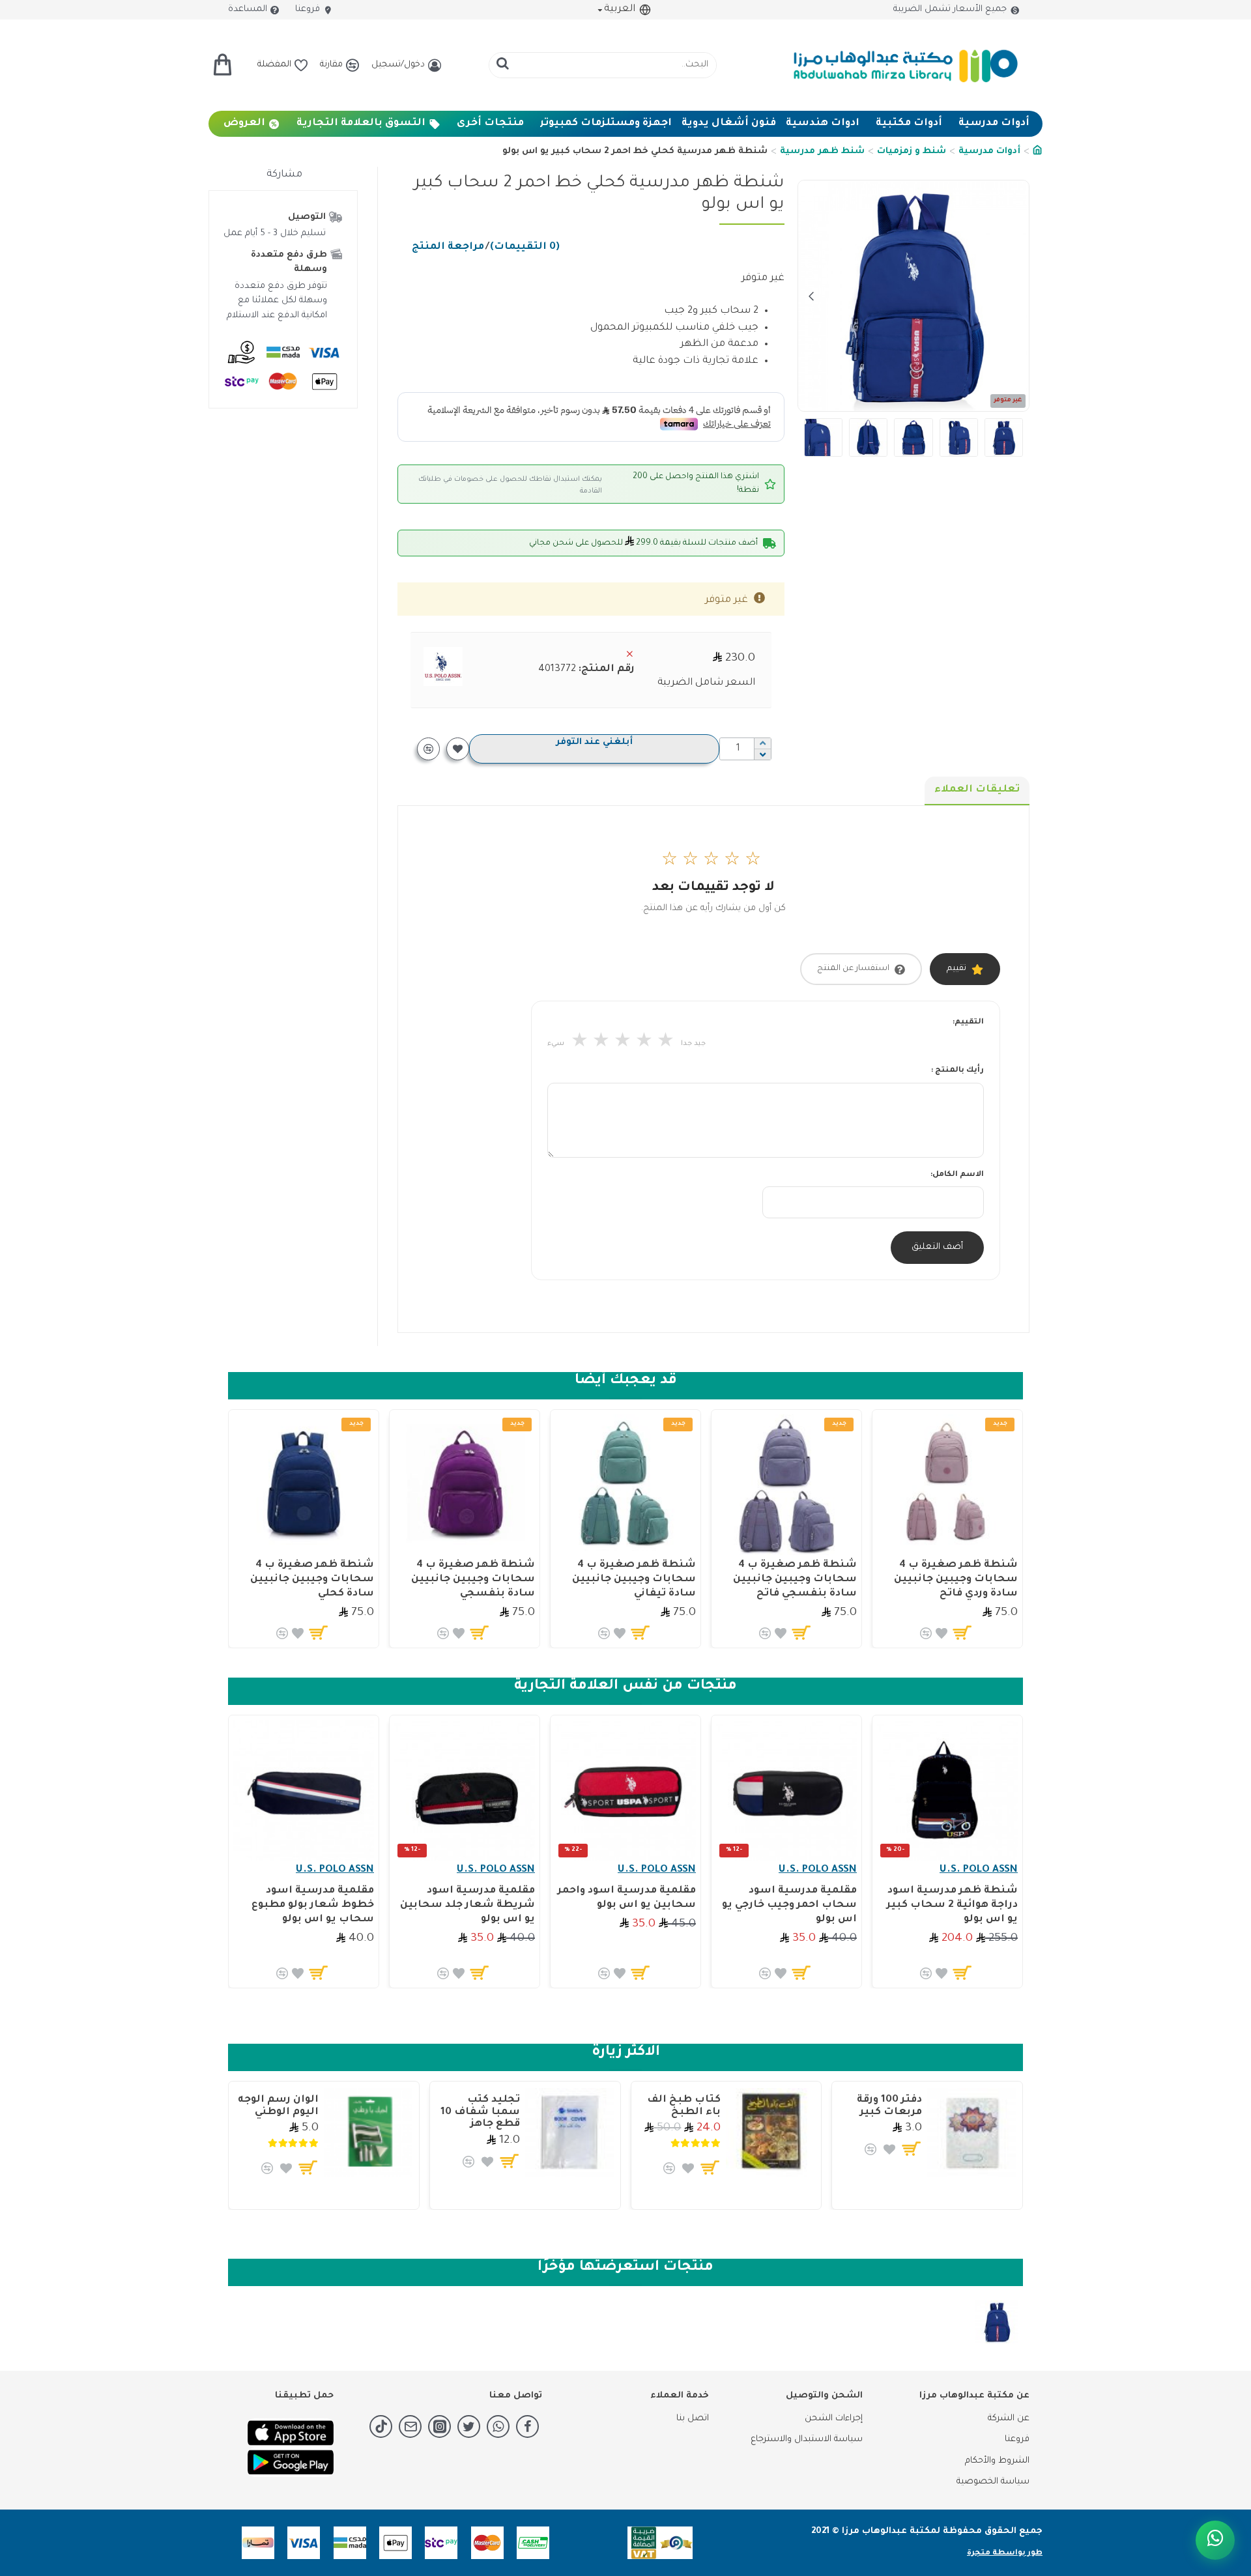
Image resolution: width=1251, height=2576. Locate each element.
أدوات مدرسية (989, 151)
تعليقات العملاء (977, 790)
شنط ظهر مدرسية (822, 151)
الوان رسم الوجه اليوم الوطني (278, 2106)
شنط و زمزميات (912, 151)
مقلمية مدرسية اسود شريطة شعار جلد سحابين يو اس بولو (467, 1905)
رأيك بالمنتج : (957, 1071)
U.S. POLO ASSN (979, 1870)
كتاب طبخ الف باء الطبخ (684, 2106)
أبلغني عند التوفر (594, 742)
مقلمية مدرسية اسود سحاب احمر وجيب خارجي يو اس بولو (789, 1905)
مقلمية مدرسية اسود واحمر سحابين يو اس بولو (627, 1898)
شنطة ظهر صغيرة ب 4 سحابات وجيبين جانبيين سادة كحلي (312, 1580)
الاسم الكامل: (957, 1175)
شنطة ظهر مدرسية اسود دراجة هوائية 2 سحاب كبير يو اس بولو (952, 1905)
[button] (1016, 296)
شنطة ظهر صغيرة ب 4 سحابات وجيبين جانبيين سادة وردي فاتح (956, 1580)
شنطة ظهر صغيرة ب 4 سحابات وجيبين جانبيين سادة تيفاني (634, 1580)
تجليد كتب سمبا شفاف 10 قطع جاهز (480, 2112)
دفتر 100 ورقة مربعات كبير (889, 2106)
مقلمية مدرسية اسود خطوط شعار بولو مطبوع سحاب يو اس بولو (313, 1905)
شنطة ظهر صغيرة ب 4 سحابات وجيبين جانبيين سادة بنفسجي (473, 1580)
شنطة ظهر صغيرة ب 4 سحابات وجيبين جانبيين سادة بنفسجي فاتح (795, 1580)
